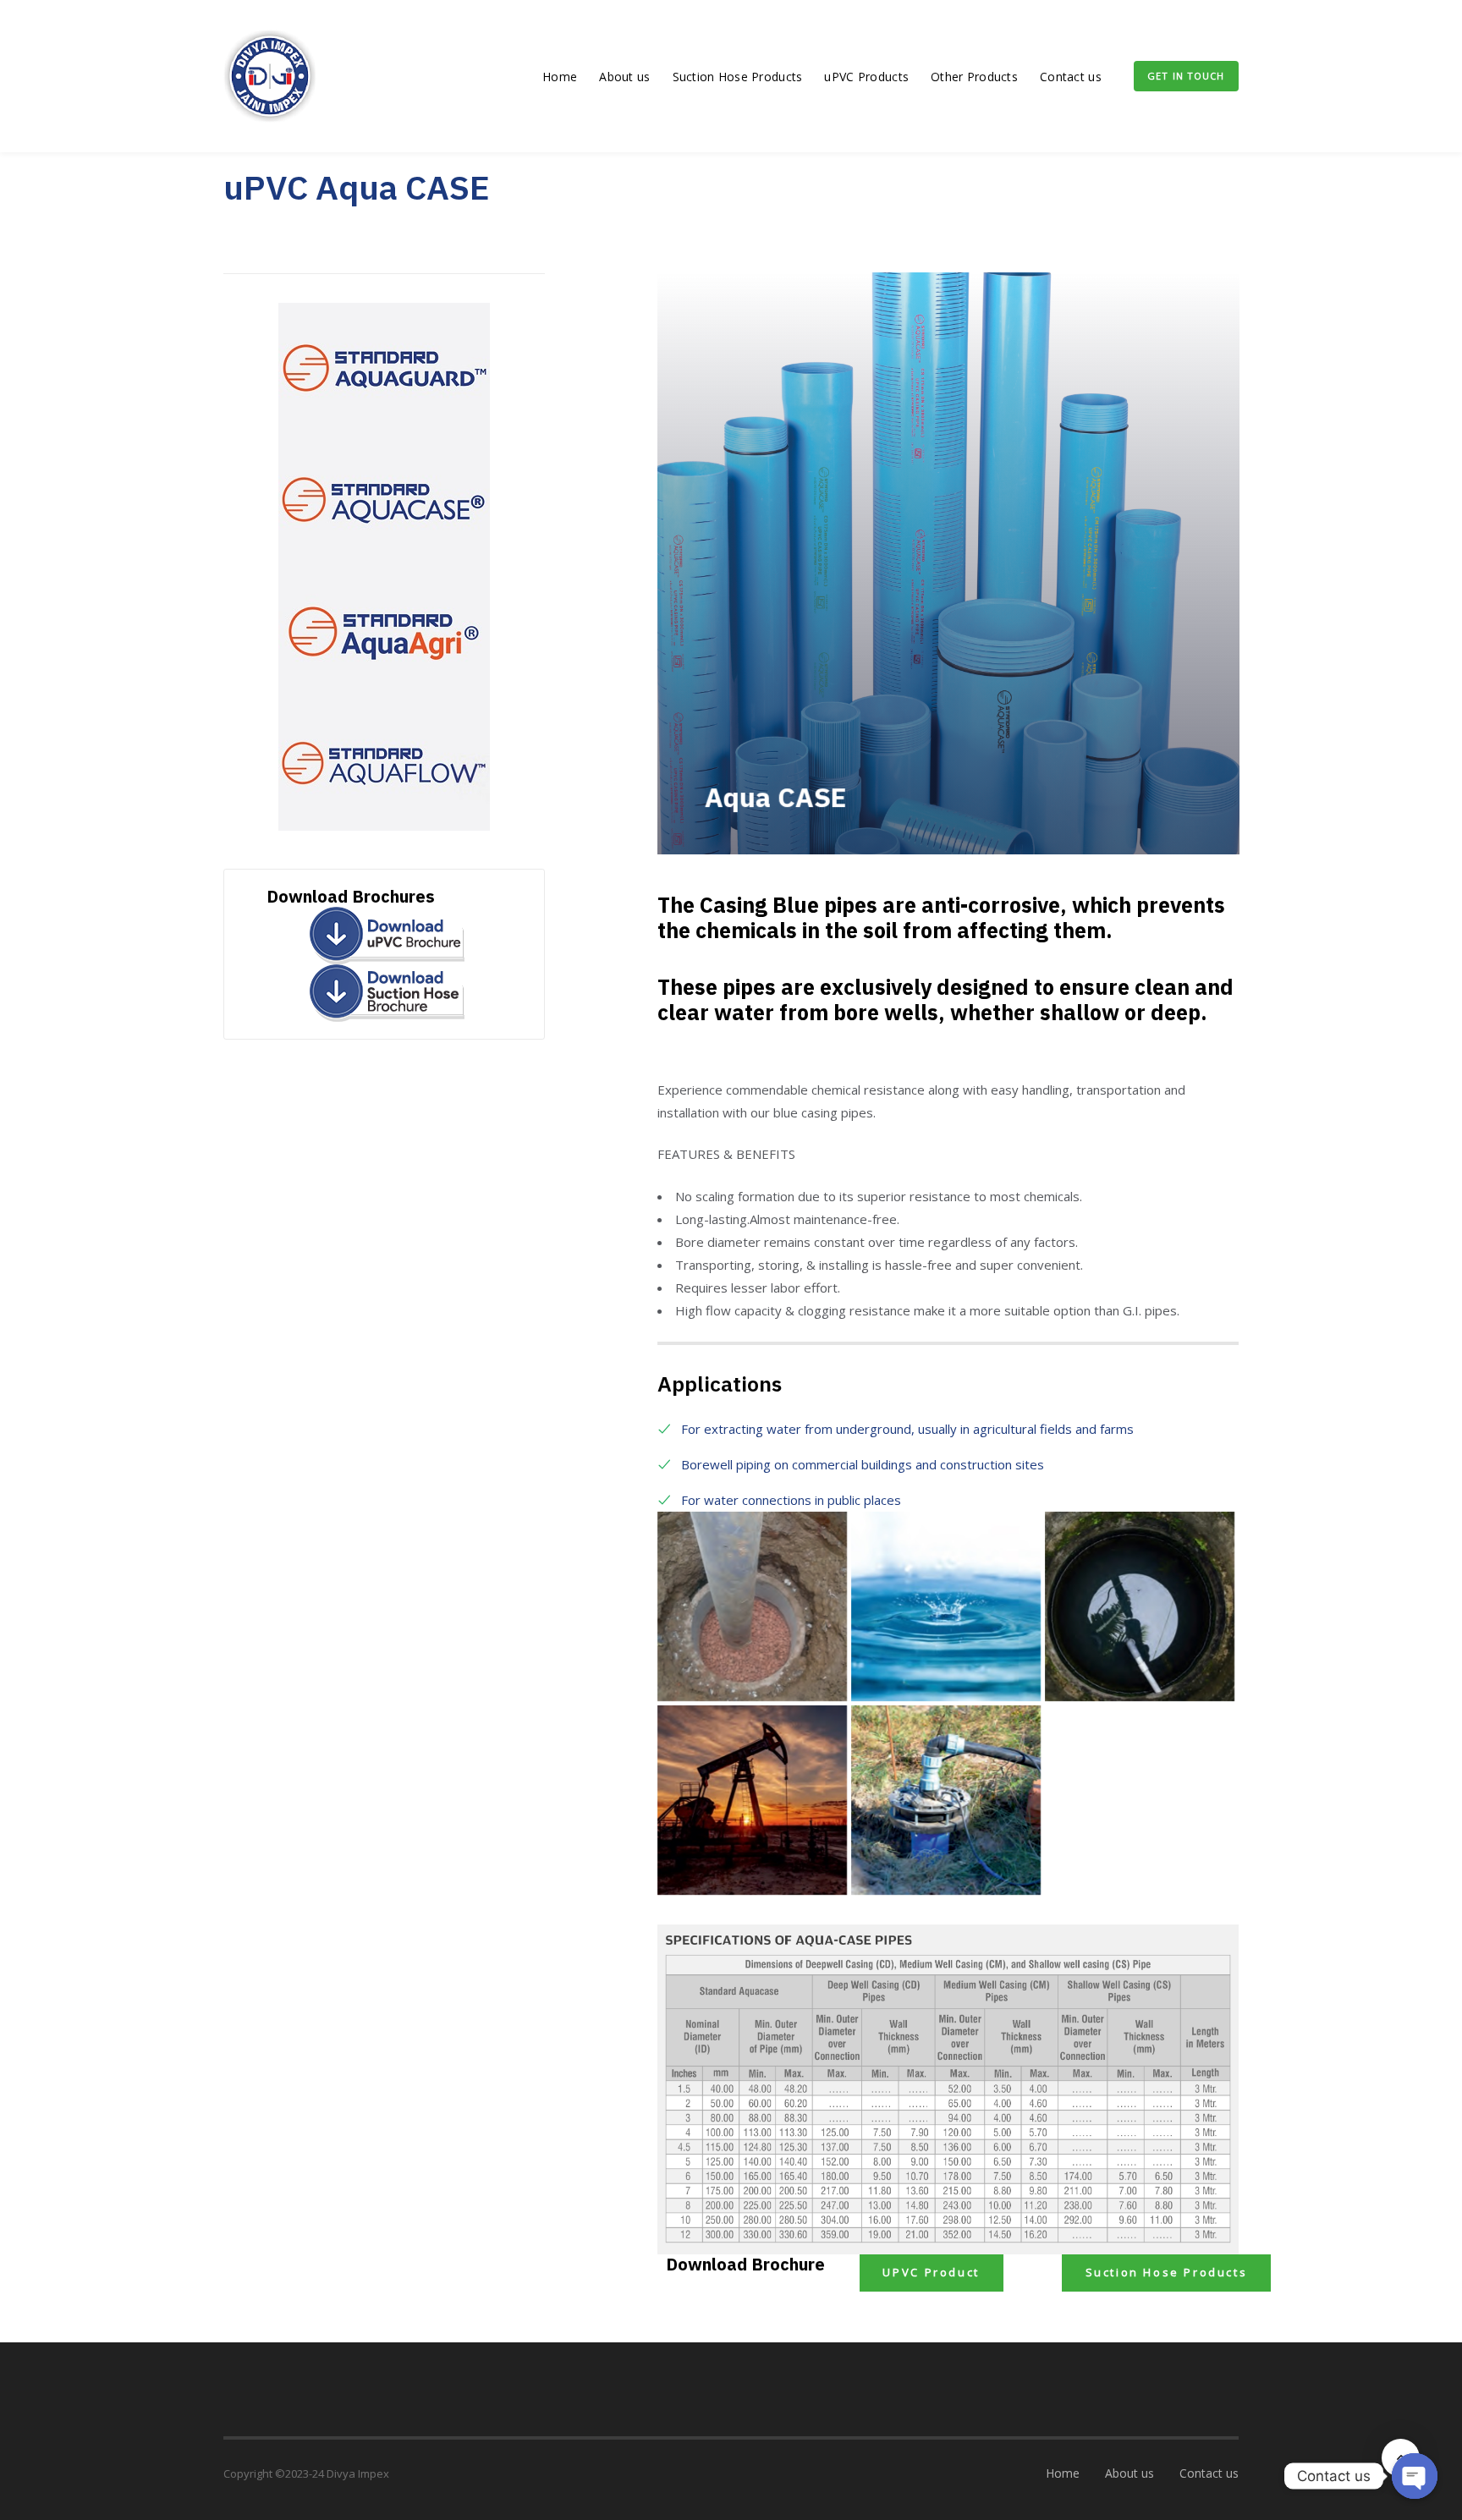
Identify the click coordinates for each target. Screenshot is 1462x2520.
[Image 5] (752, 1606)
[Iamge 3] (1140, 1606)
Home (560, 77)
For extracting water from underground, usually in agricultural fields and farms (907, 1429)
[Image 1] (946, 1800)
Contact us (1071, 77)
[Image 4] (946, 1606)
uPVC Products (866, 77)
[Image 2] (752, 1800)
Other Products (974, 77)
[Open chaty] (1415, 2476)
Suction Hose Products (738, 77)
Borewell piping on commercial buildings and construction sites (863, 1464)
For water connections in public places (791, 1500)
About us (624, 77)
